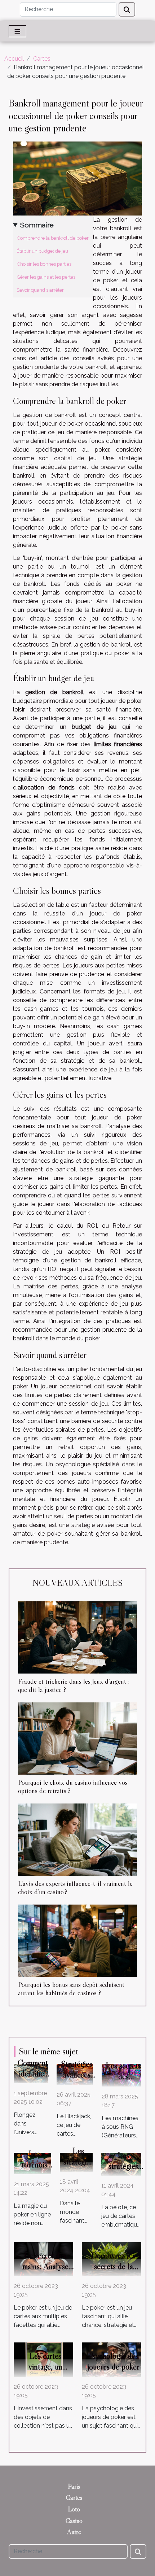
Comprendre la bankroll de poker (53, 238)
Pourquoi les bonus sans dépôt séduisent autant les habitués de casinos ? (71, 1988)
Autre (74, 2532)
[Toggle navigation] (17, 31)
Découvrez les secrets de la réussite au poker (113, 2266)
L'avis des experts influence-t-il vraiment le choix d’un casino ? (75, 1887)
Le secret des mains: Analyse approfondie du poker (45, 2272)
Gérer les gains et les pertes (46, 277)
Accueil (14, 59)
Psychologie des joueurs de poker (113, 2361)
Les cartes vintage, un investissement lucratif (45, 2372)
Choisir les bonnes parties (44, 264)
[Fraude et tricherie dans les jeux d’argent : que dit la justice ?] (77, 1637)
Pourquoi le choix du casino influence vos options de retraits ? (73, 1786)
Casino (74, 2521)
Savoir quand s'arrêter (40, 290)
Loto (74, 2509)
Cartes (42, 59)
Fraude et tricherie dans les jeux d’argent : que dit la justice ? (74, 1685)
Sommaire (37, 225)
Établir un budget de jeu (42, 251)
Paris (74, 2486)
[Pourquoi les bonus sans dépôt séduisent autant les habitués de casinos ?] (77, 1941)
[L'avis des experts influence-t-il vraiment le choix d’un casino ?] (77, 1840)
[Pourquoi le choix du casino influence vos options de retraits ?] (77, 1739)
